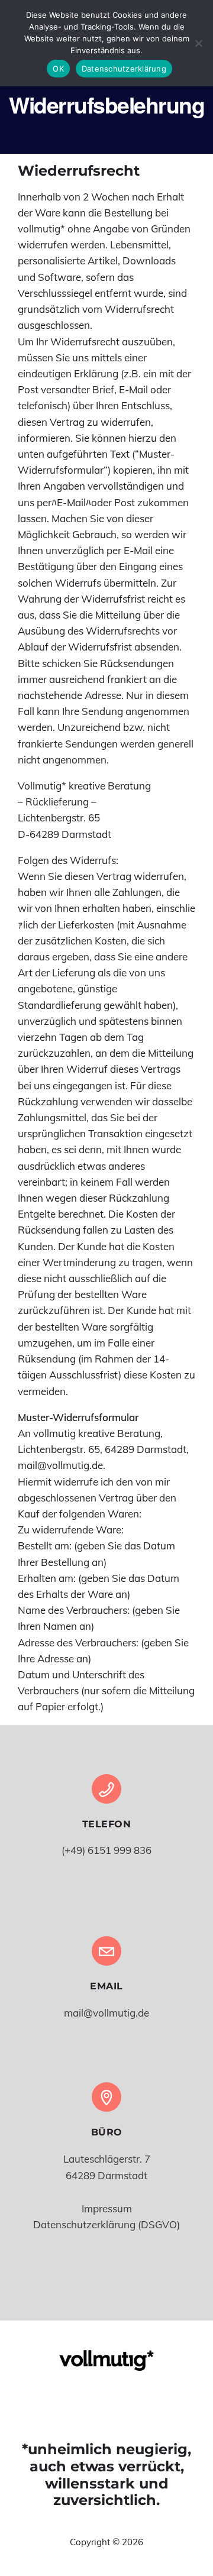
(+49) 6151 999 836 (106, 1850)
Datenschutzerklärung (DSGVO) (106, 2224)
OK (58, 69)
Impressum (107, 2208)
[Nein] (198, 43)
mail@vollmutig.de (106, 2013)
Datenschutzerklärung (124, 69)
